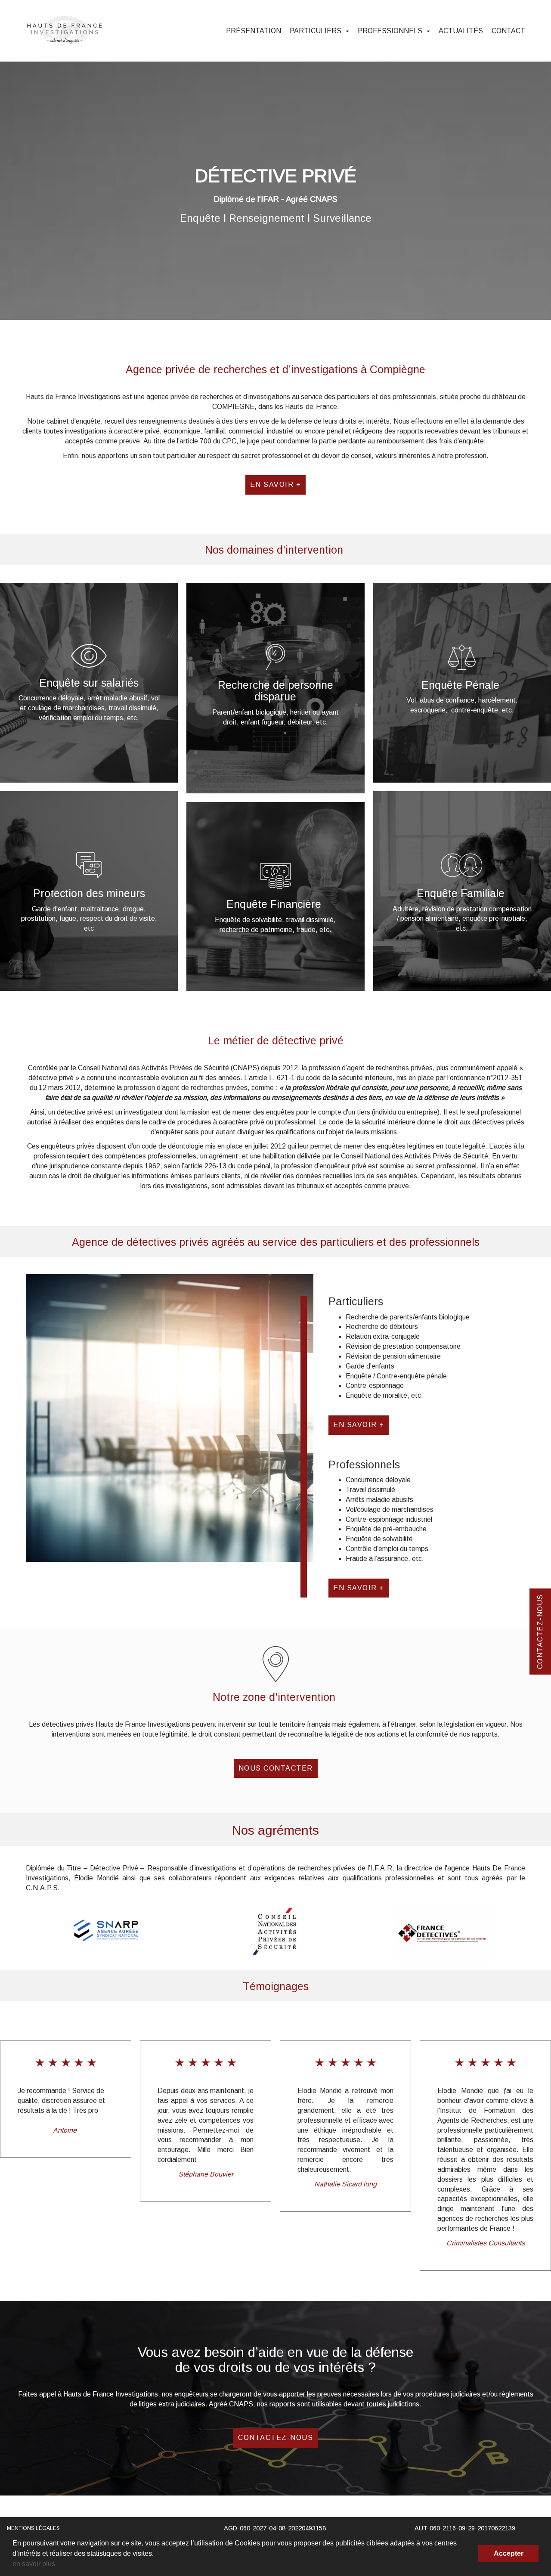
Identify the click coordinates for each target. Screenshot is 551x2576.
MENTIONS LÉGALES (33, 2528)
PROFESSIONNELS (391, 31)
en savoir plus (34, 2564)
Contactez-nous (275, 2438)
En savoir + (276, 485)
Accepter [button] (509, 2553)
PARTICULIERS (316, 31)
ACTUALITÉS (461, 31)
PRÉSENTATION (254, 31)
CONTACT (508, 31)
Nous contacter (276, 1768)
